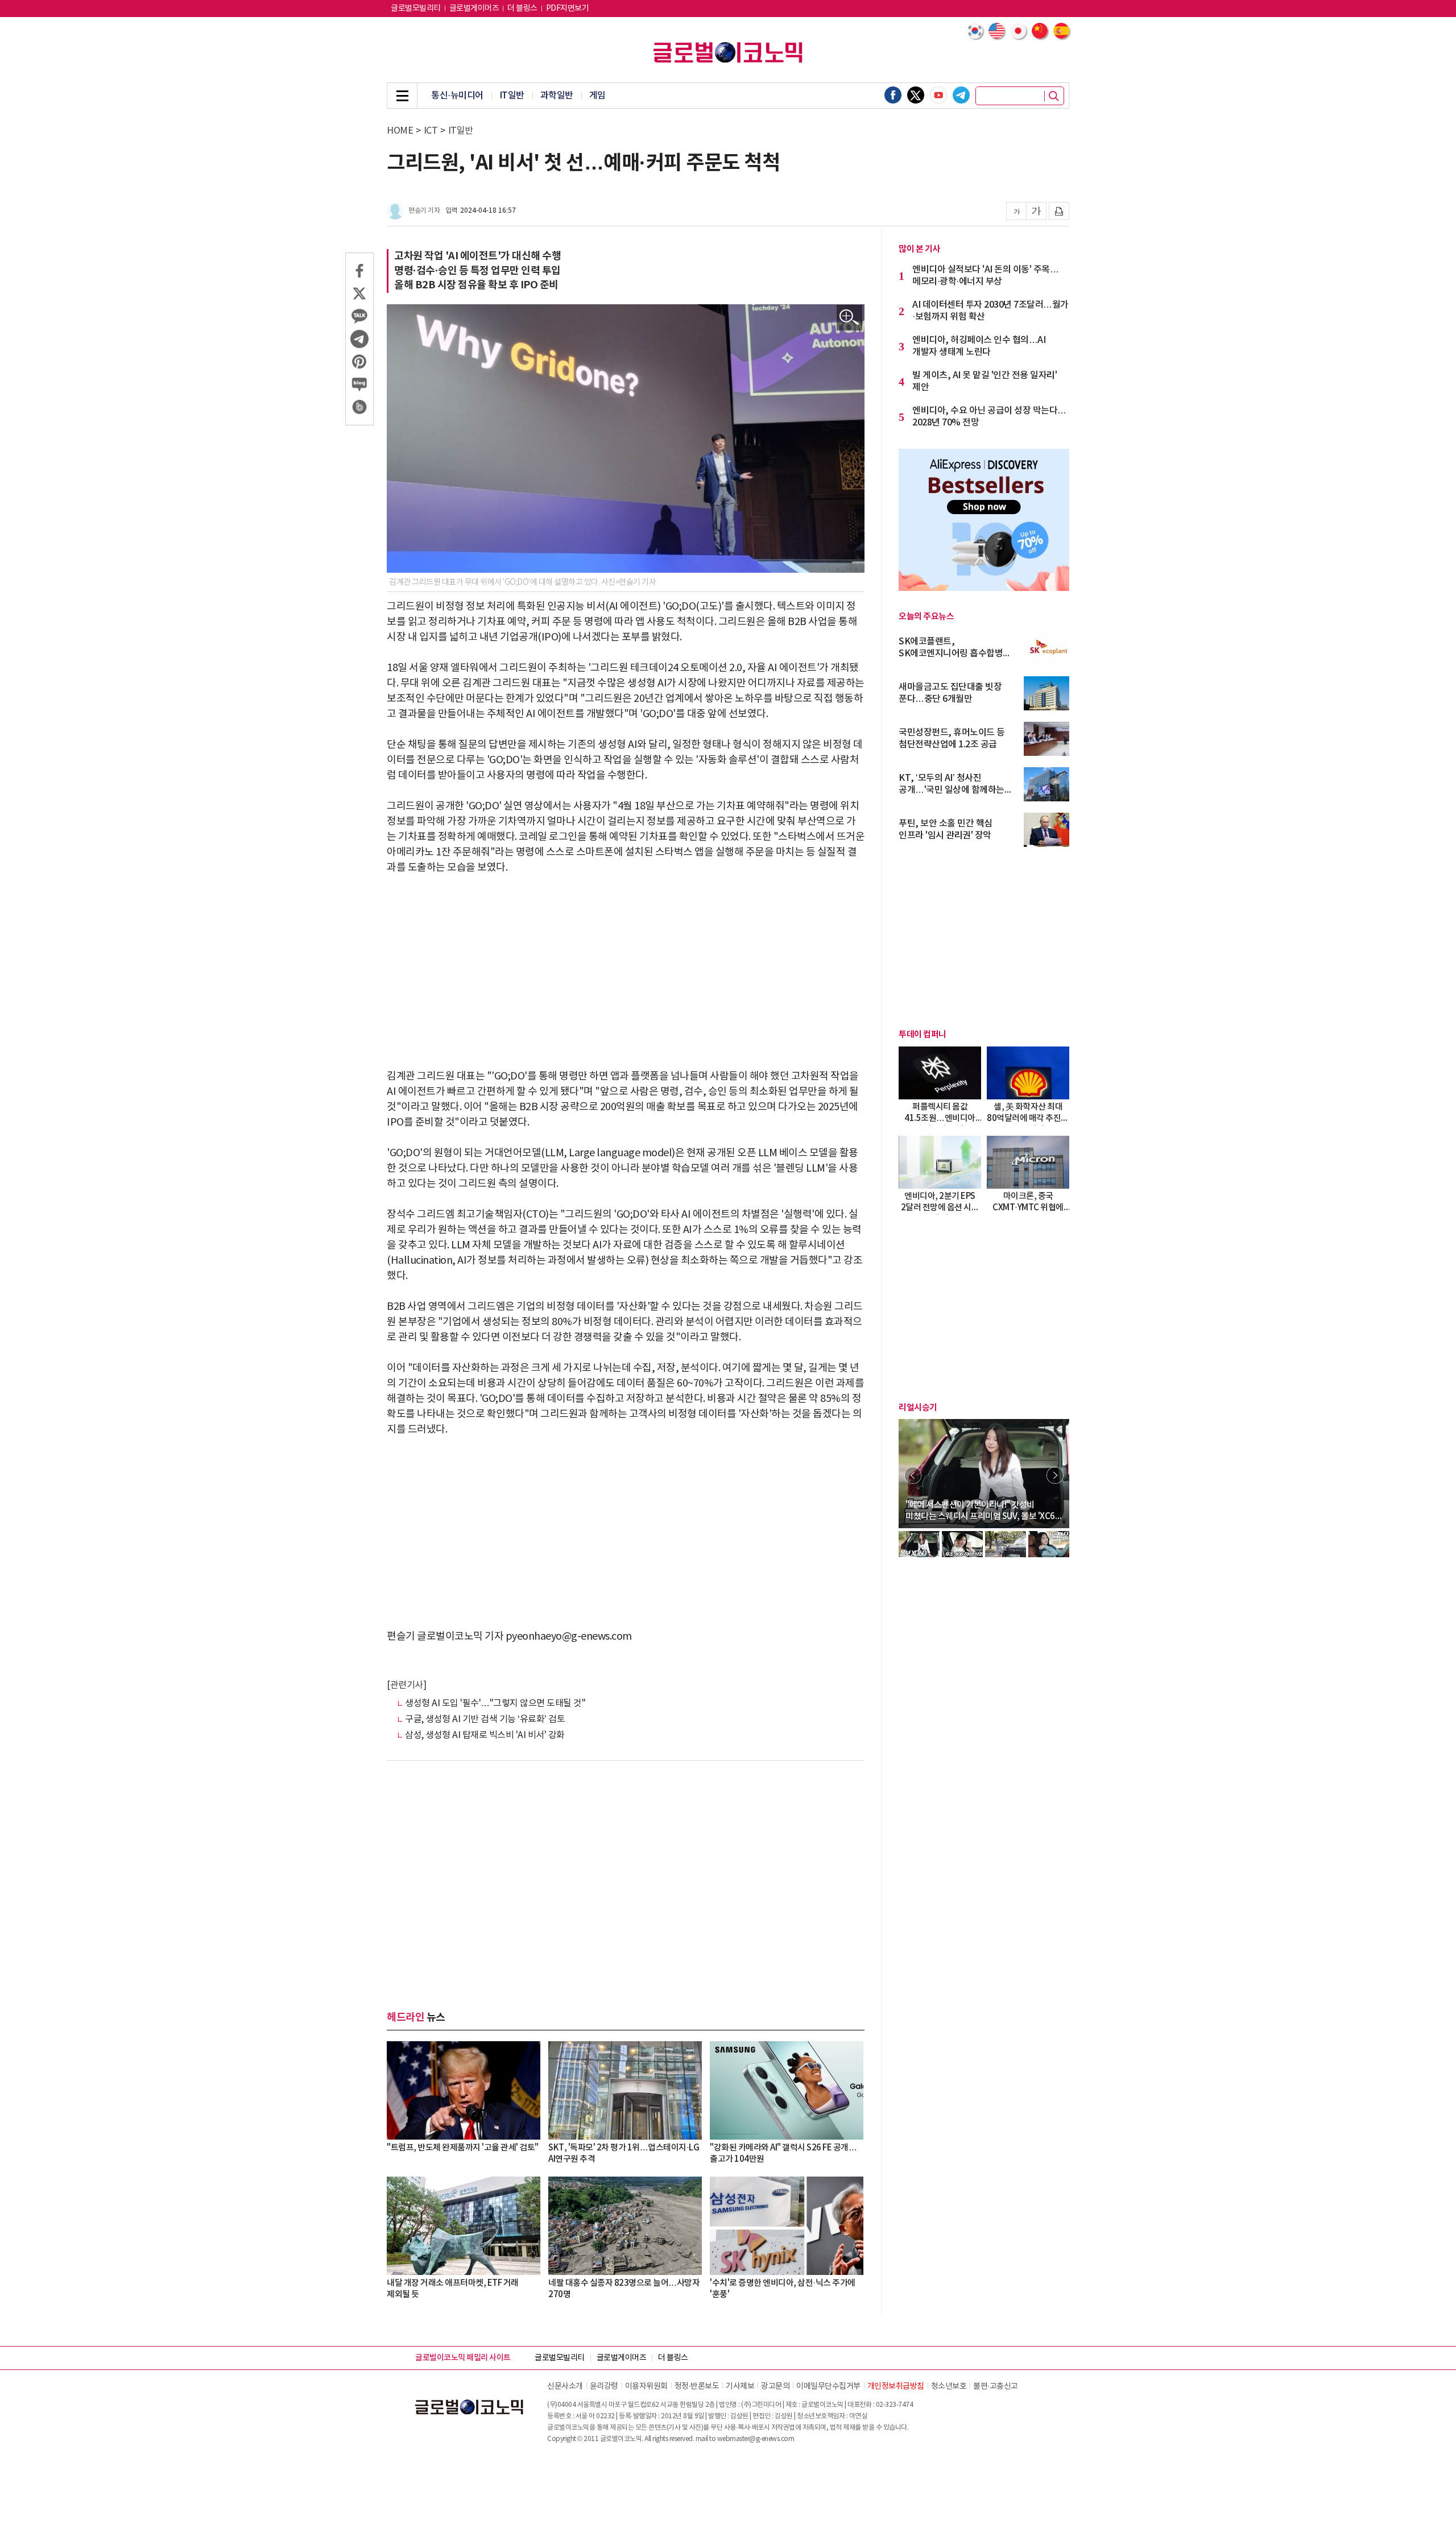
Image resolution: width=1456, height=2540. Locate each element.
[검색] (1054, 96)
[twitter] (916, 95)
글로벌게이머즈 (474, 9)
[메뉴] (402, 96)
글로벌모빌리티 (416, 9)
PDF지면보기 (568, 9)
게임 (597, 96)
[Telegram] (961, 95)
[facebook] (893, 95)
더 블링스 (522, 9)
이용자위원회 (646, 2386)
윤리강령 (604, 2386)
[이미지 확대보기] (849, 318)
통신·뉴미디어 (457, 96)
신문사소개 (565, 2386)
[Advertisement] (626, 972)
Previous (913, 1475)
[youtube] (938, 95)
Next (1055, 1475)
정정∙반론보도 (697, 2386)
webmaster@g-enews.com (756, 2439)
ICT (431, 131)
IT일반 (512, 96)
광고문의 (775, 2386)
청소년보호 (949, 2386)
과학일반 (557, 96)
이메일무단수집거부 (828, 2386)
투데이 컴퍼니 (923, 1035)
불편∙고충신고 (996, 2386)
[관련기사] (406, 1685)
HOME (400, 131)
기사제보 (740, 2386)
